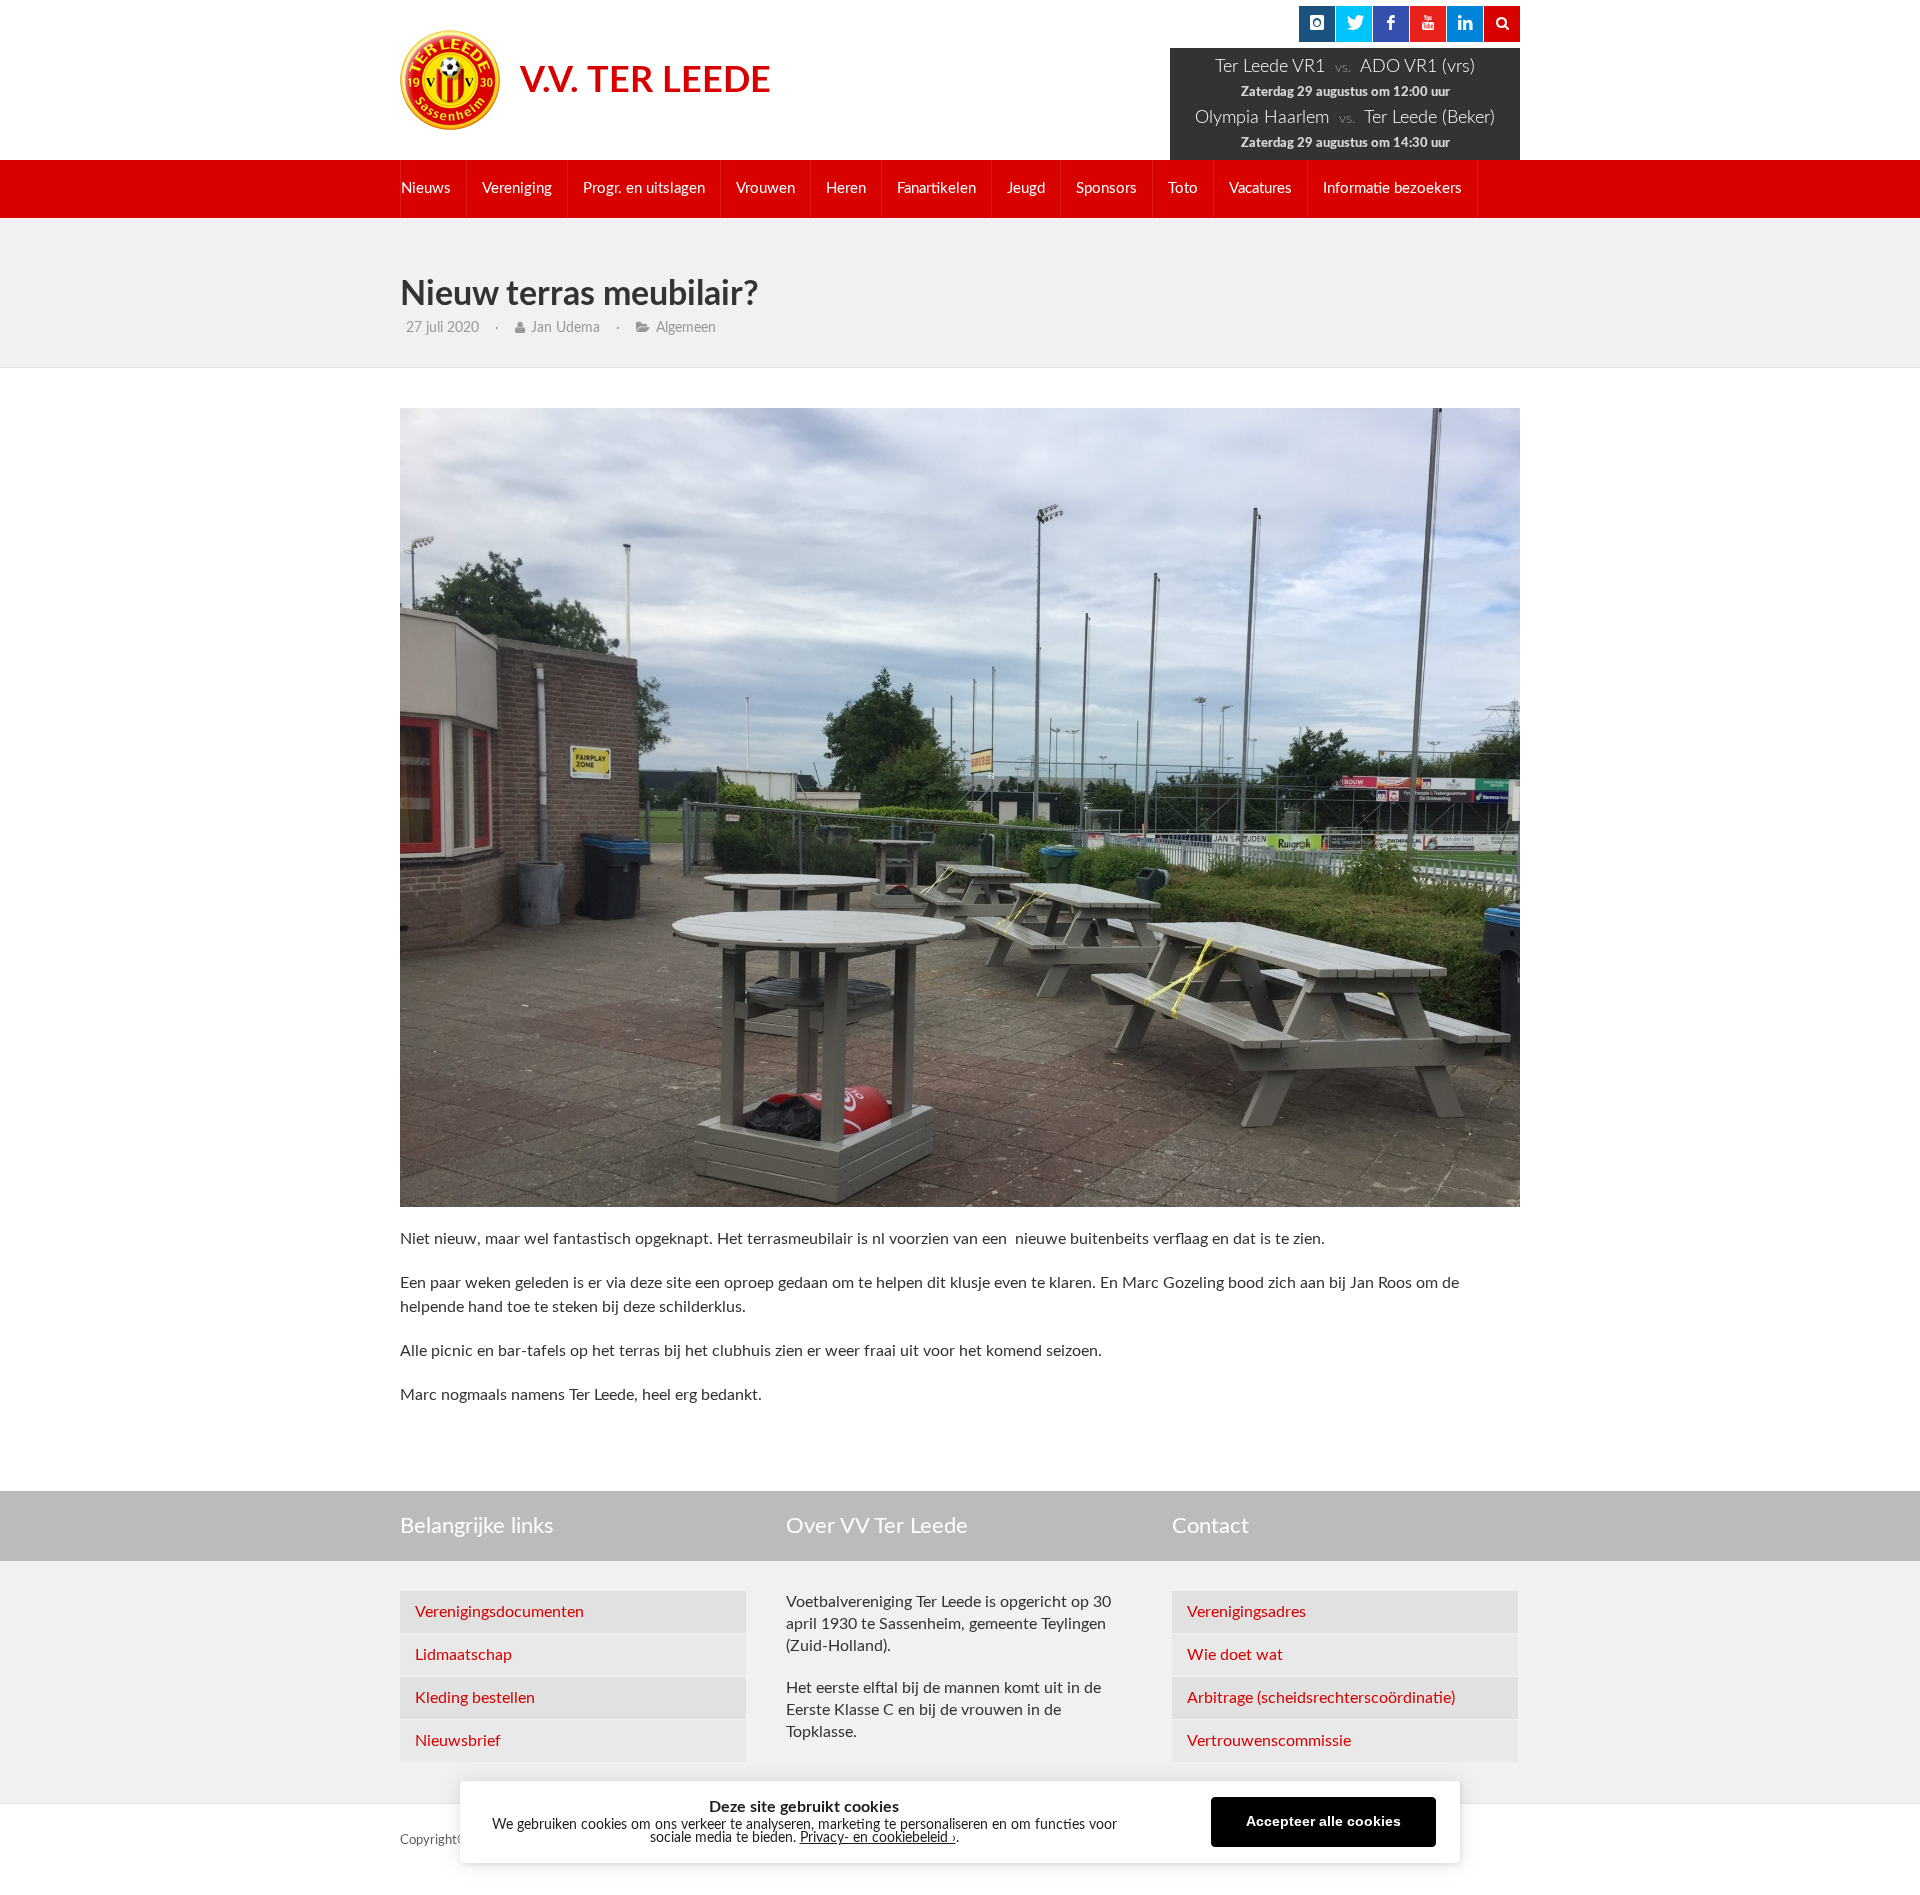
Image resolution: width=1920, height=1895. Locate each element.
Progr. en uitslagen (644, 188)
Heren (846, 188)
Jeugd (1026, 188)
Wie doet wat (1235, 1655)
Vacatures (1260, 188)
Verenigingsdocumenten (499, 1612)
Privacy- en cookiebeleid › (878, 1838)
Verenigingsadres (1246, 1612)
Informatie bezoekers (1392, 188)
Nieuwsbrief (458, 1741)
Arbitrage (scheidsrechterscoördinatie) (1321, 1698)
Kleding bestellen (475, 1698)
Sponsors (1106, 188)
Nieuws (426, 188)
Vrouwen (765, 188)
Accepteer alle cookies (1323, 1821)
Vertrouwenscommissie (1269, 1741)
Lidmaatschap (463, 1655)
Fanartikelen (936, 188)
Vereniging (517, 188)
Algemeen (686, 328)
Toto (1183, 188)
